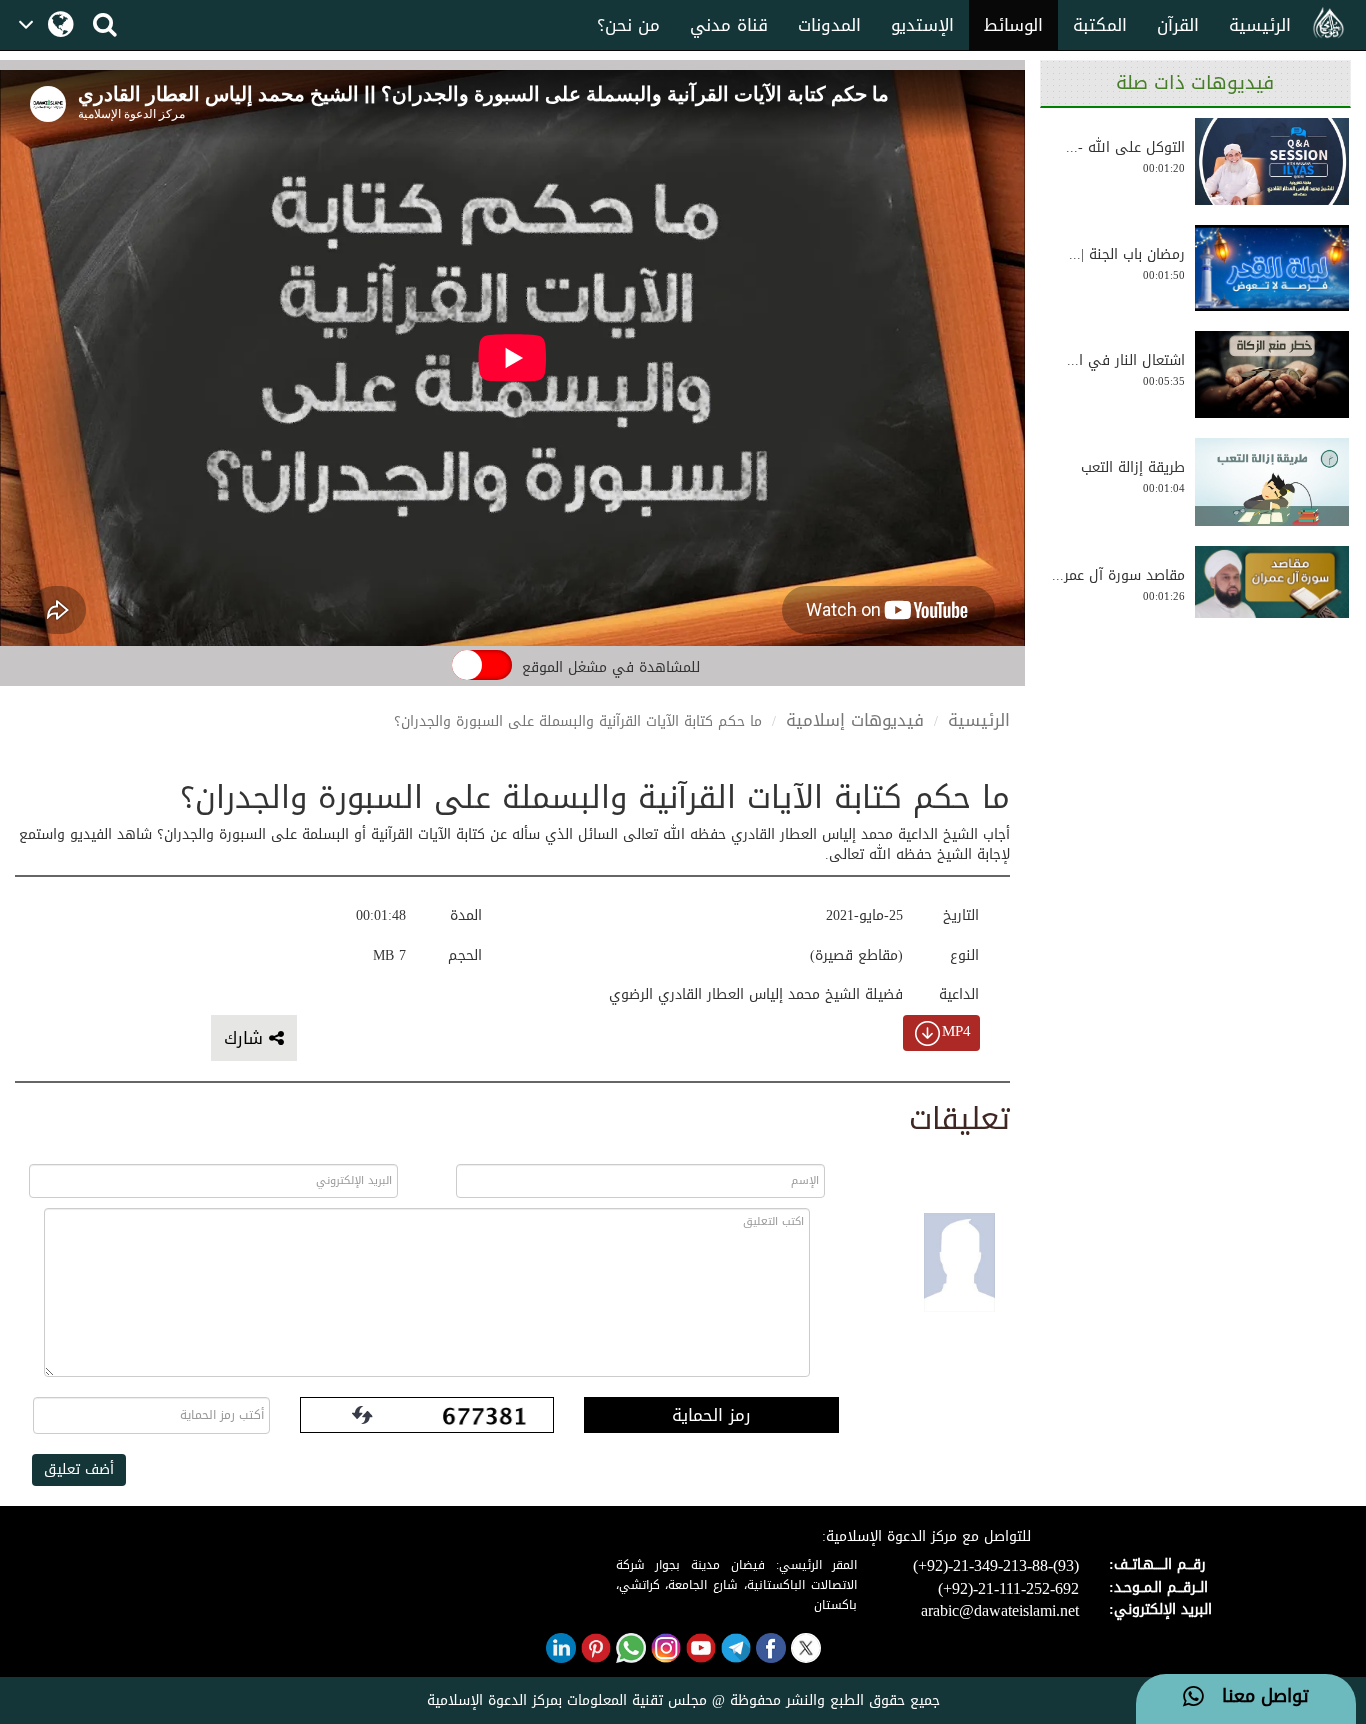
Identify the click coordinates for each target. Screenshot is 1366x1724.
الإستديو (922, 25)
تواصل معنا (1256, 1697)
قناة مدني (729, 25)
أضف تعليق (79, 1469)
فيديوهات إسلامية (855, 720)
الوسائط (1013, 25)
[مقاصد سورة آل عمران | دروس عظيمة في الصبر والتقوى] (1272, 589)
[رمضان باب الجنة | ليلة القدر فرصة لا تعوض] (1272, 268)
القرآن (1178, 25)
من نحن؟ (628, 25)
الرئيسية (1260, 25)
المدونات (829, 25)
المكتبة (1100, 25)
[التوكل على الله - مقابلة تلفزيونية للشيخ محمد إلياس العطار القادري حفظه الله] (1272, 161)
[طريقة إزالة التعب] (1272, 481)
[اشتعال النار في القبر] (1272, 374)
